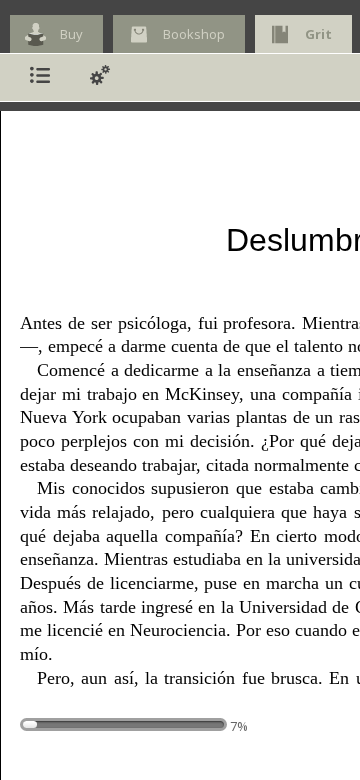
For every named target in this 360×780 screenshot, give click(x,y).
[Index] (40, 77)
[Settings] (100, 77)
